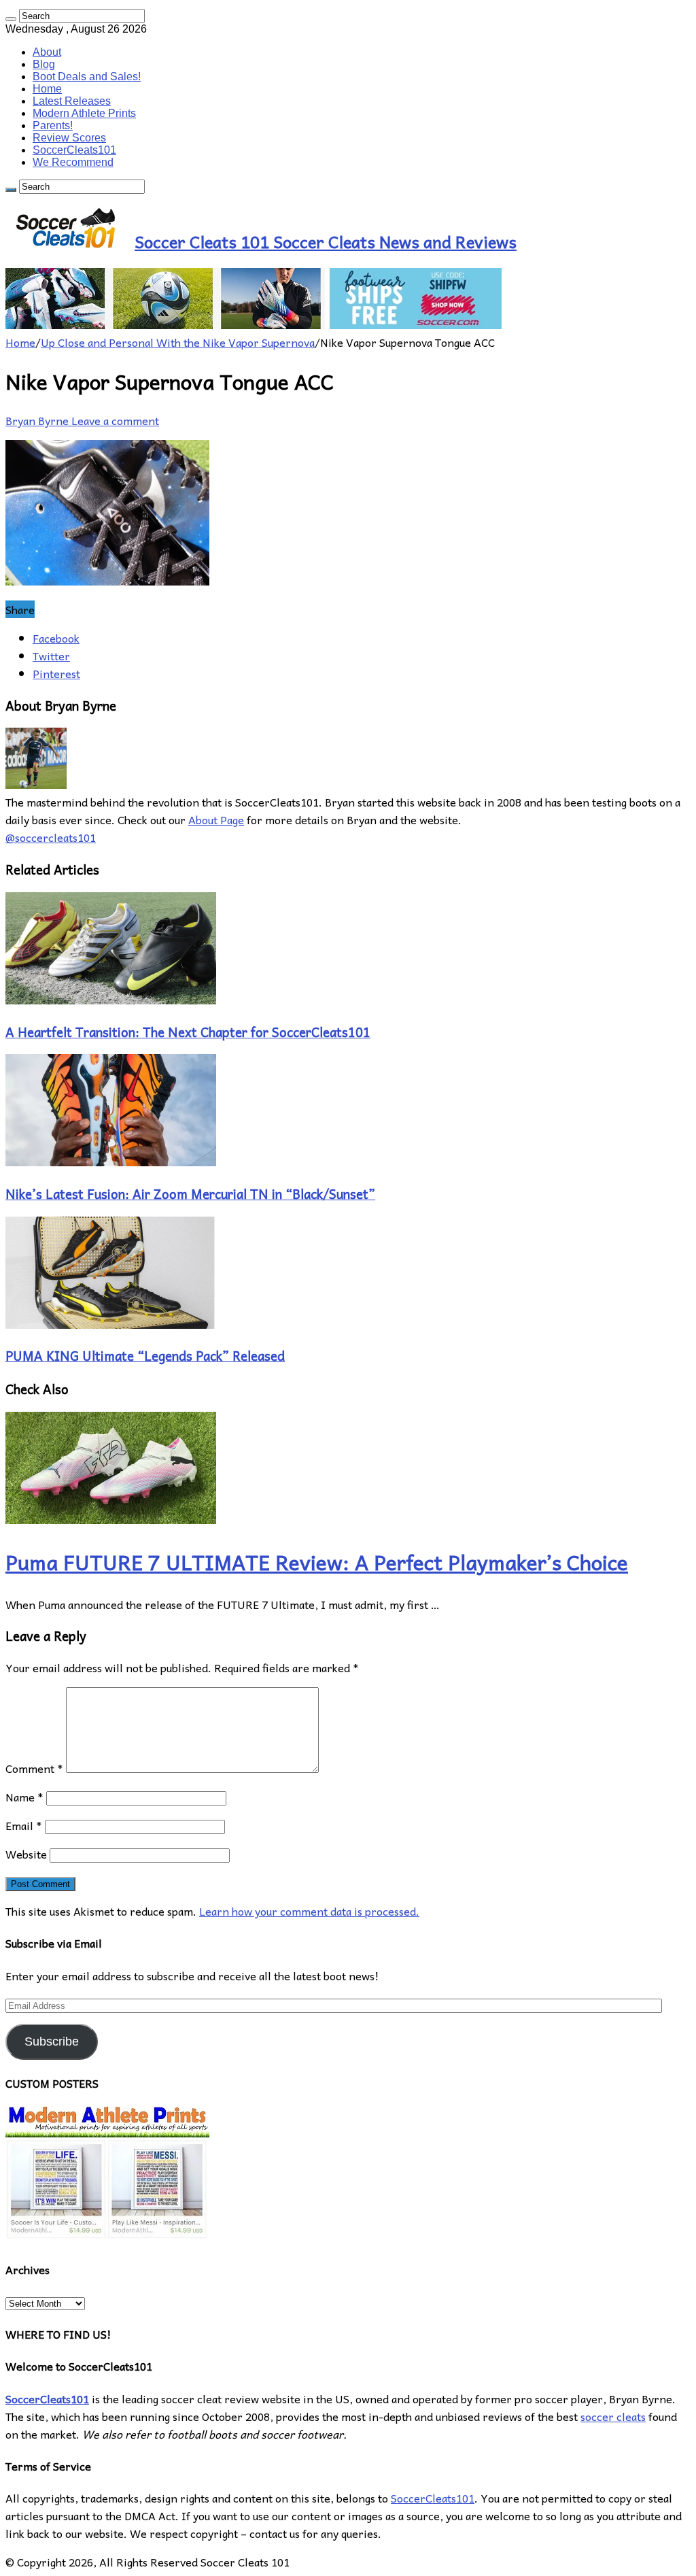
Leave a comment (115, 420)
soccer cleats (613, 2416)
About (47, 52)
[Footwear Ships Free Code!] (254, 324)
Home (47, 89)
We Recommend (73, 162)
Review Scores (69, 138)
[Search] (11, 19)
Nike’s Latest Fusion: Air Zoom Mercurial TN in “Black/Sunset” (190, 1193)
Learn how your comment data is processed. (309, 1911)
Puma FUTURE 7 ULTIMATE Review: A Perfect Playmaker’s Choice (317, 1562)
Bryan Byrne (38, 420)
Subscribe (52, 2041)
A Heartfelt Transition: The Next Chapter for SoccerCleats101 (188, 1032)
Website (26, 1854)
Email (24, 1825)
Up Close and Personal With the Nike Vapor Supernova (178, 342)
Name (24, 1797)
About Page (216, 819)
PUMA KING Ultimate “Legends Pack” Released (145, 1355)
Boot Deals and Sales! (87, 77)
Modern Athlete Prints (84, 113)
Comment (34, 1768)
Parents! (53, 125)
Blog (44, 64)
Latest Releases (72, 101)
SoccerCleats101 (74, 150)
